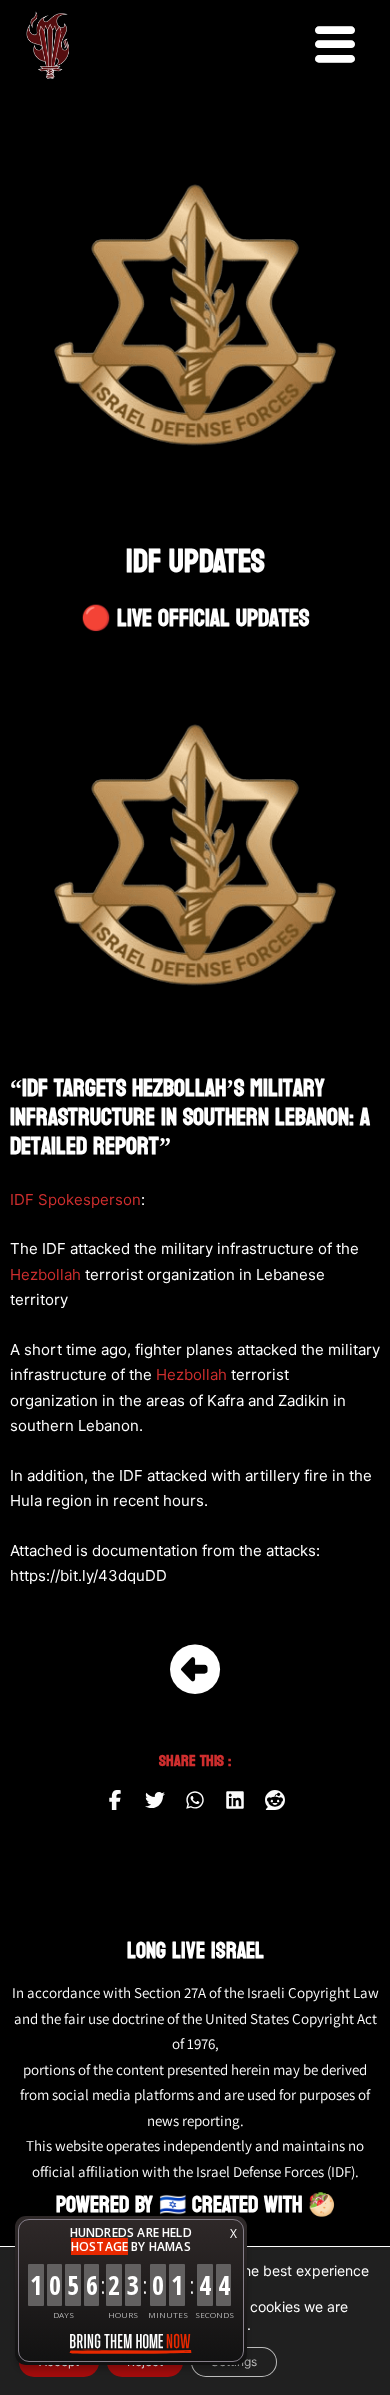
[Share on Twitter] (155, 1800)
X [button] (233, 2233)
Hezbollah (45, 1274)
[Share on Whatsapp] (195, 1800)
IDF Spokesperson (75, 1199)
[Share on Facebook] (115, 1800)
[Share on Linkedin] (235, 1800)
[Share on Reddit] (275, 1800)
